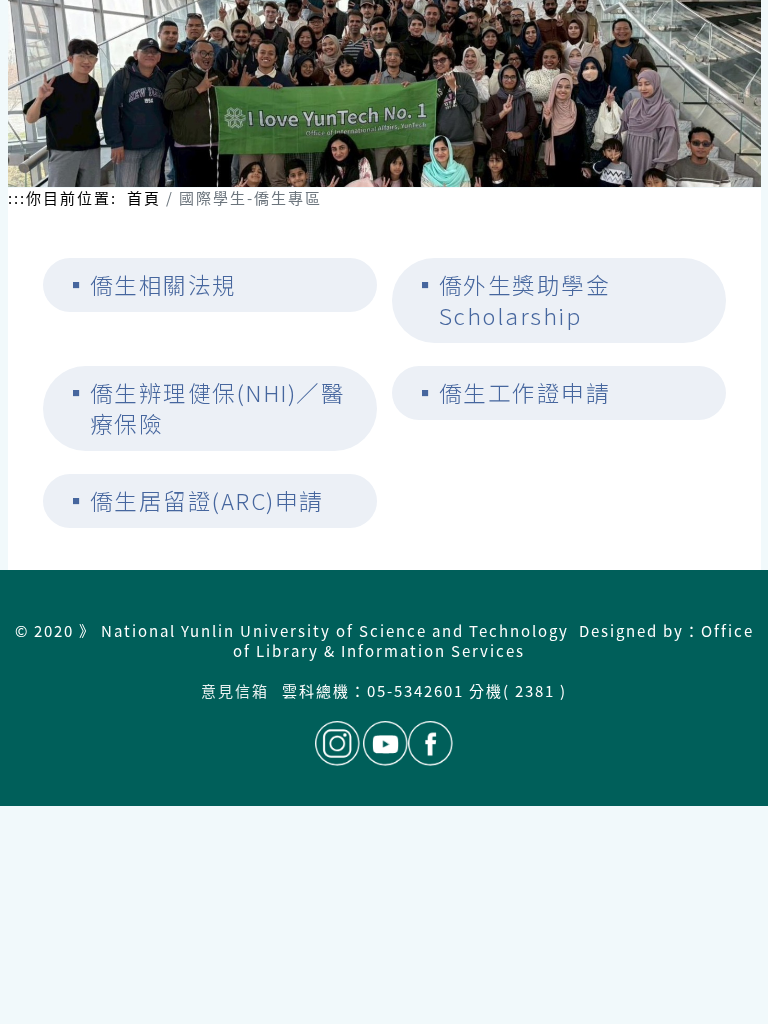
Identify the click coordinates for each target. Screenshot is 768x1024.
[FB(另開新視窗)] (430, 743)
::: (17, 198)
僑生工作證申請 (525, 392)
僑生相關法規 (163, 284)
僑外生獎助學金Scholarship (525, 300)
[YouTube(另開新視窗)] (385, 743)
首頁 (144, 197)
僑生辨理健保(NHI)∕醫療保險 (218, 408)
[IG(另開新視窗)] (337, 743)
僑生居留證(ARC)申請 (207, 500)
